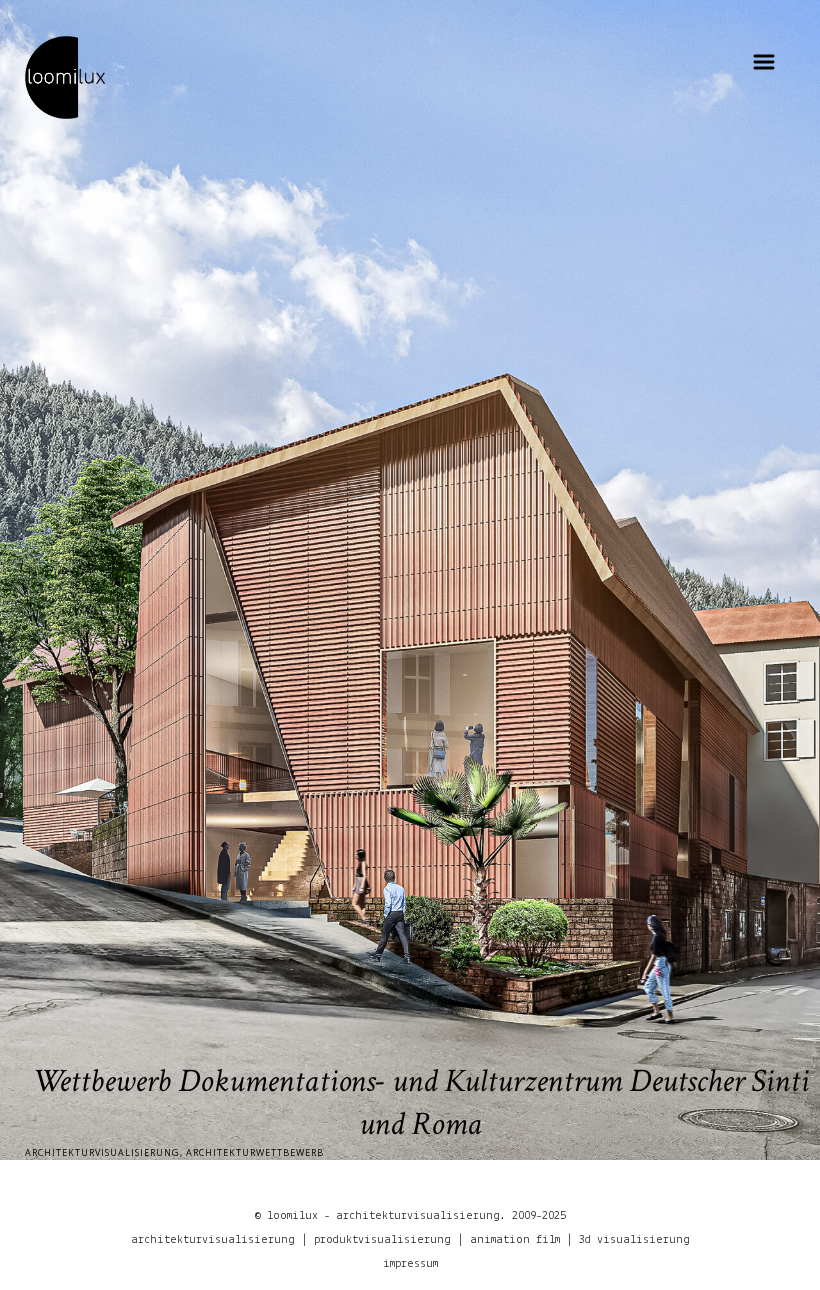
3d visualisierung (634, 1240)
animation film (515, 1240)
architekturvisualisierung (213, 1240)
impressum (410, 1264)
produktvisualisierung (382, 1240)
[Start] (65, 76)
